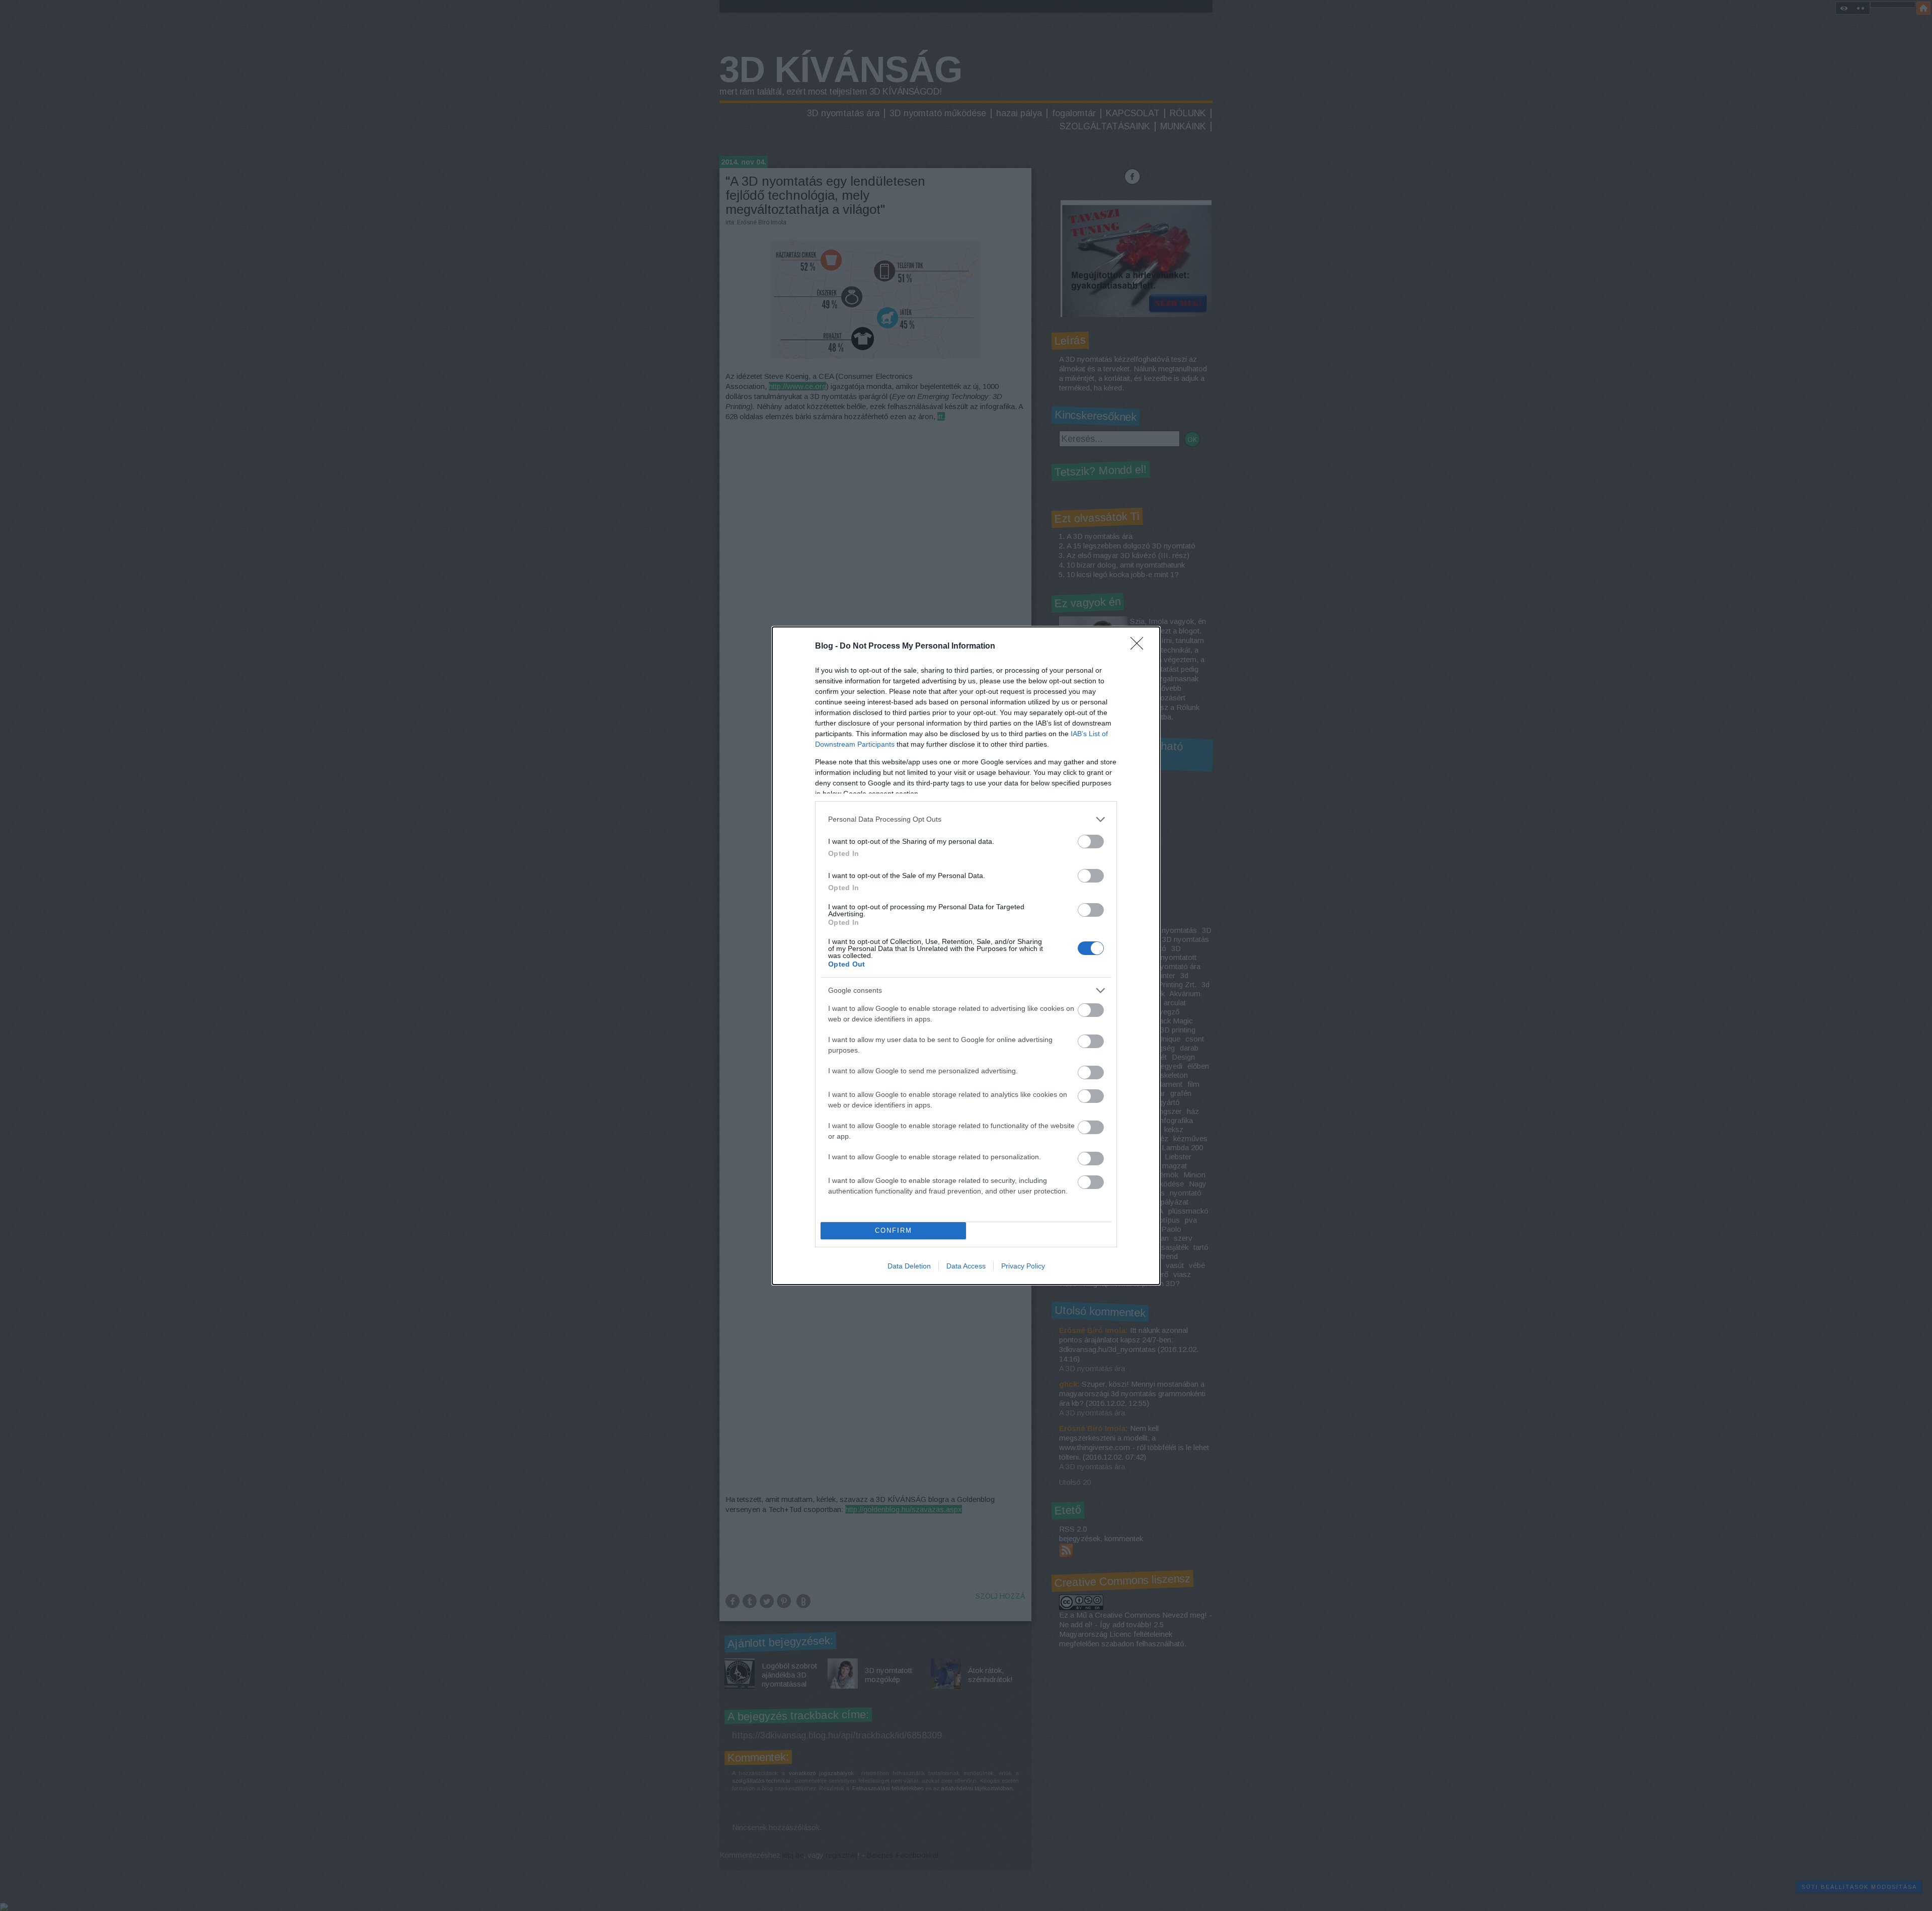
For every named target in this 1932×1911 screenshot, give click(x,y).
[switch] (1091, 842)
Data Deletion (909, 1266)
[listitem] (966, 819)
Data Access (966, 1266)
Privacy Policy (1023, 1266)
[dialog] (966, 956)
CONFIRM (894, 1230)
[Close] (1140, 647)
